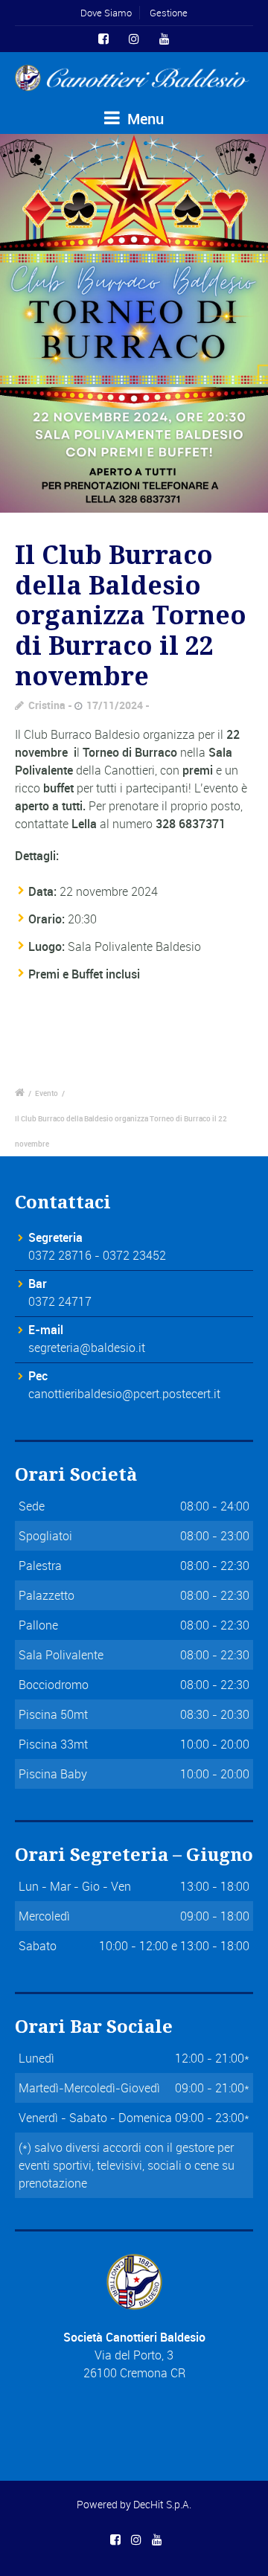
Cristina (47, 705)
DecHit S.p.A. (162, 2504)
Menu (144, 119)
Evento (47, 1093)
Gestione (169, 13)
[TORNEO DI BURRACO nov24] (134, 323)
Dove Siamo (106, 13)
